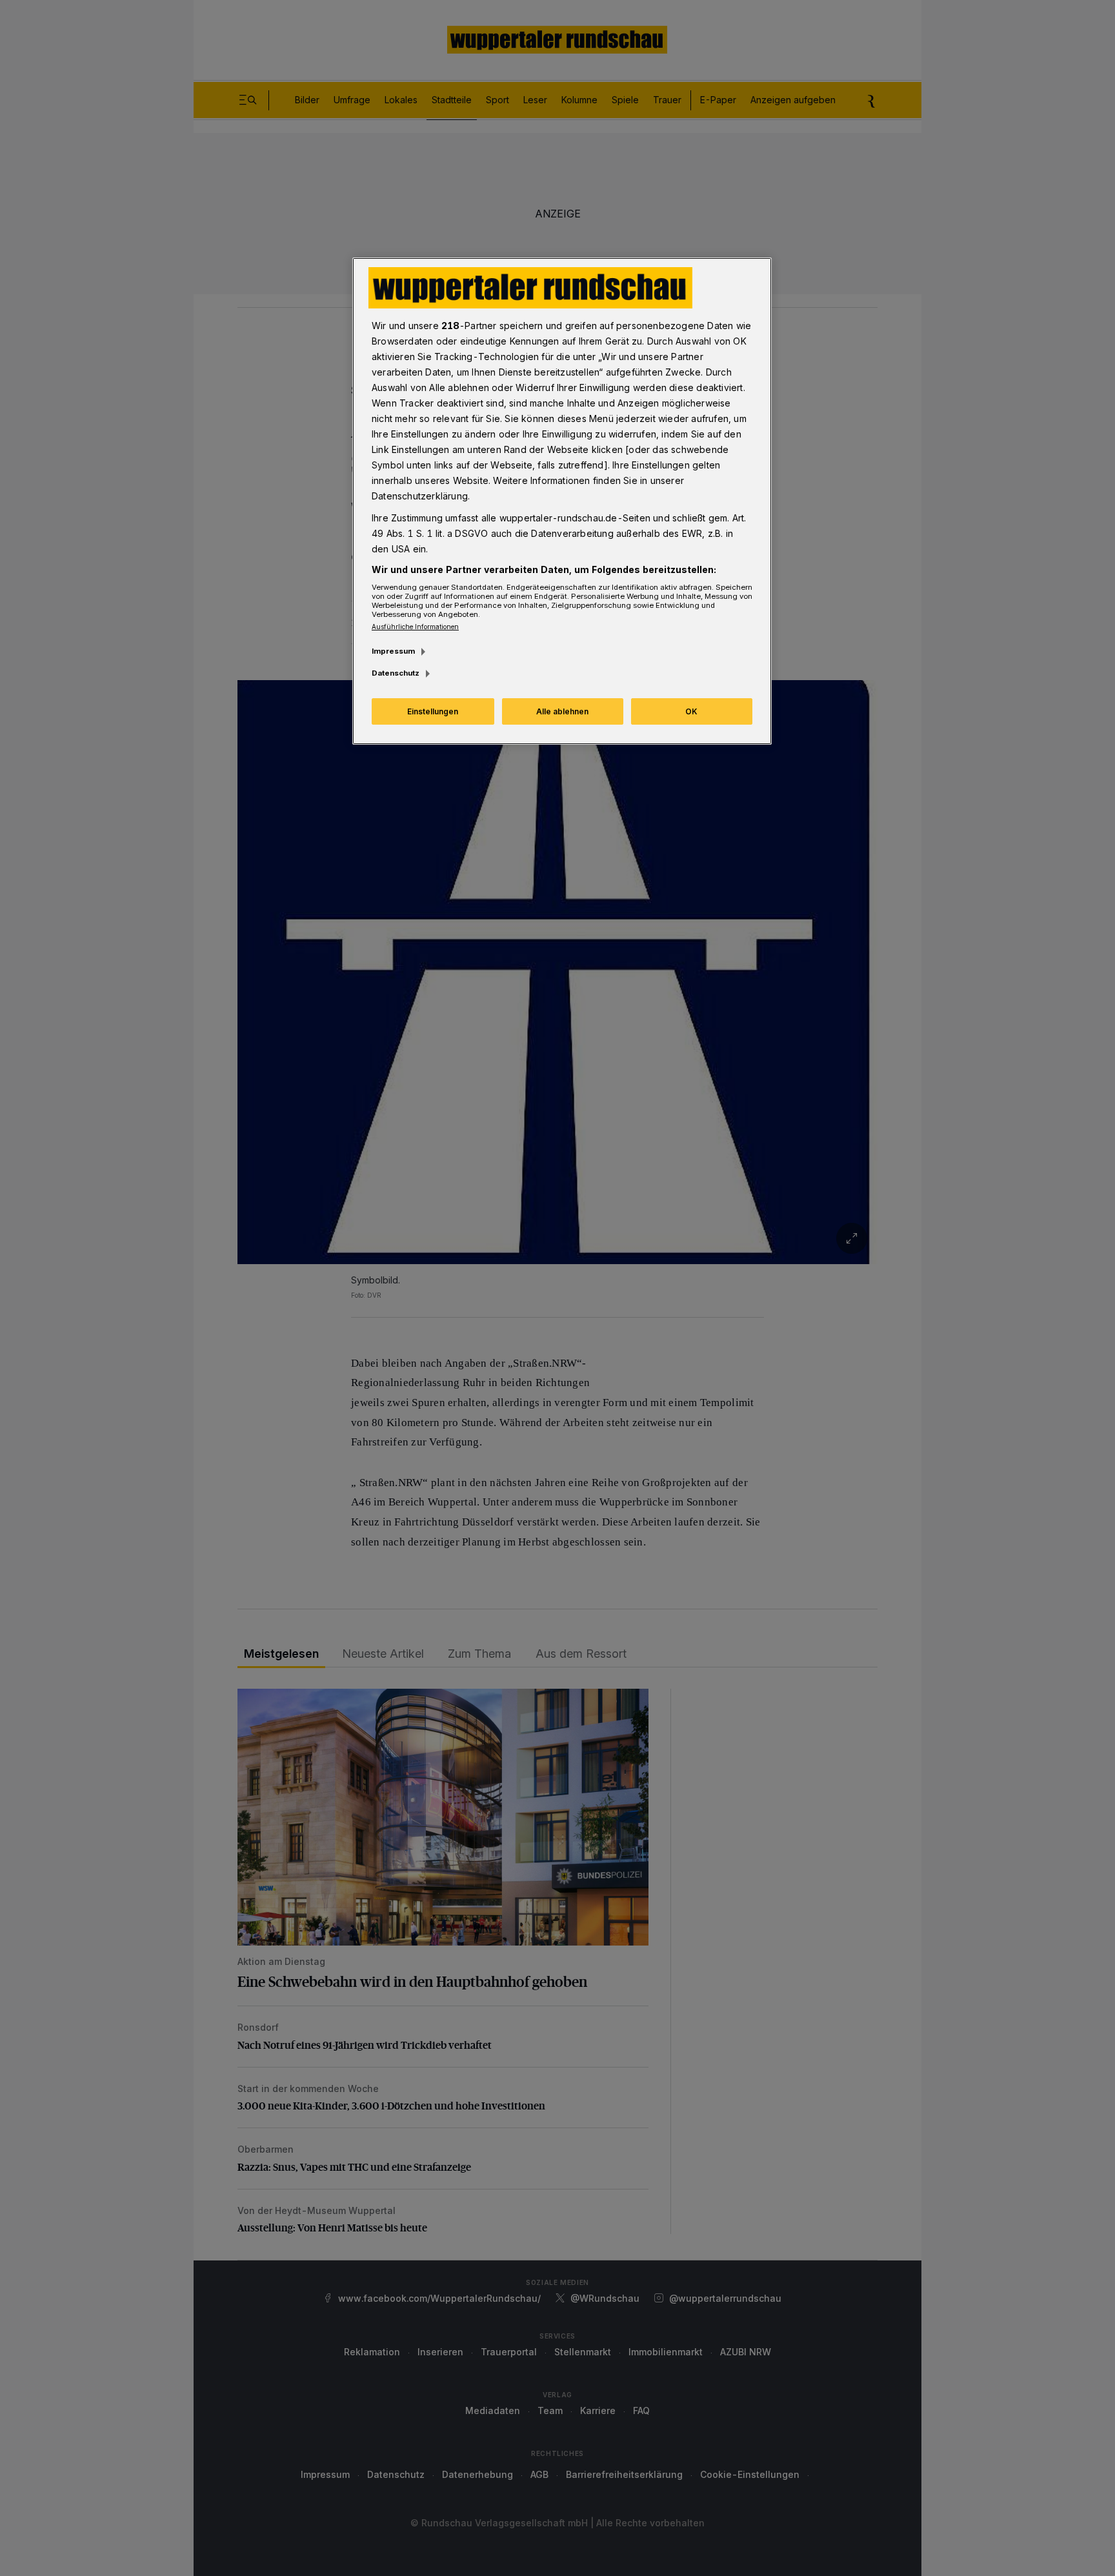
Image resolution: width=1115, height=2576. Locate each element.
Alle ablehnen (562, 711)
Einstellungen (433, 711)
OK (691, 711)
